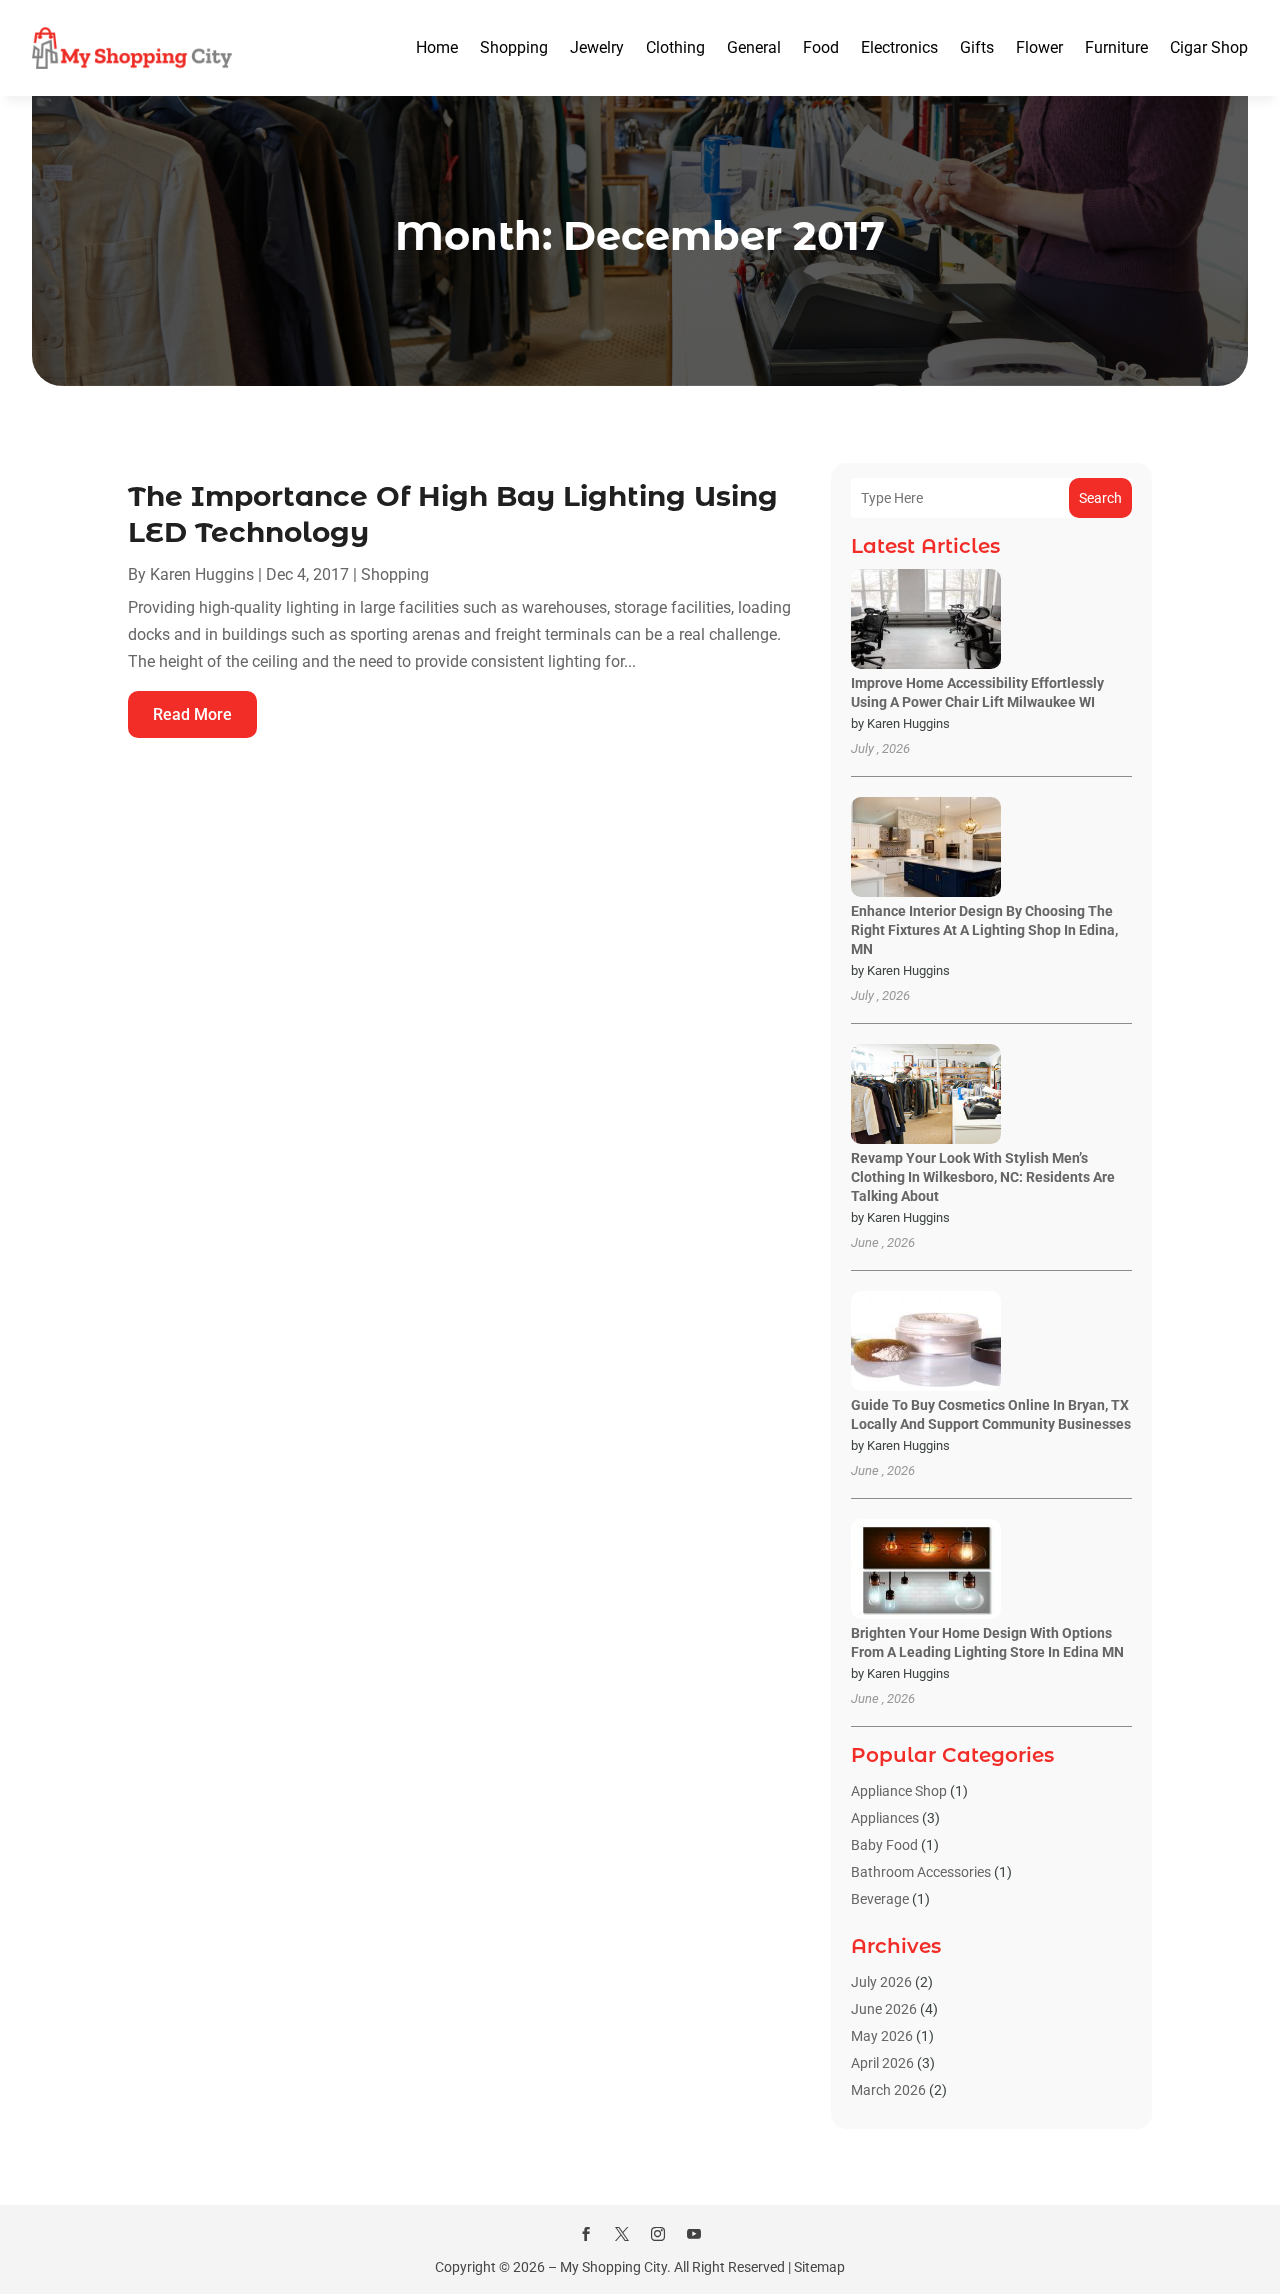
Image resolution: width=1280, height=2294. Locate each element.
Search (1100, 498)
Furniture (1116, 47)
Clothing (675, 47)
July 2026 (881, 1982)
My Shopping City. (615, 2267)
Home (437, 47)
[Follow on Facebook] (586, 2234)
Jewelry (597, 47)
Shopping (514, 47)
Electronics (899, 47)
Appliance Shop (899, 1791)
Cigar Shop (1209, 47)
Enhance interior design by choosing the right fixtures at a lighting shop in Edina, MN (984, 930)
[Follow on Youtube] (694, 2234)
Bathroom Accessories (921, 1872)
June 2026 (884, 2009)
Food (821, 47)
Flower (1039, 47)
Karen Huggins (202, 574)
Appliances (885, 1818)
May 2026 (882, 2036)
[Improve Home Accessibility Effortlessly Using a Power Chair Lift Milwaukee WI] (926, 620)
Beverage (880, 1899)
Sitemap (819, 2267)
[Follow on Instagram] (658, 2234)
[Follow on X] (622, 2234)
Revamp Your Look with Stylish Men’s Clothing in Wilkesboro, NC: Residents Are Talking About (983, 1177)
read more (192, 714)
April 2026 (882, 2063)
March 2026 (888, 2090)
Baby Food (884, 1845)
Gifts (977, 47)
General (754, 47)
